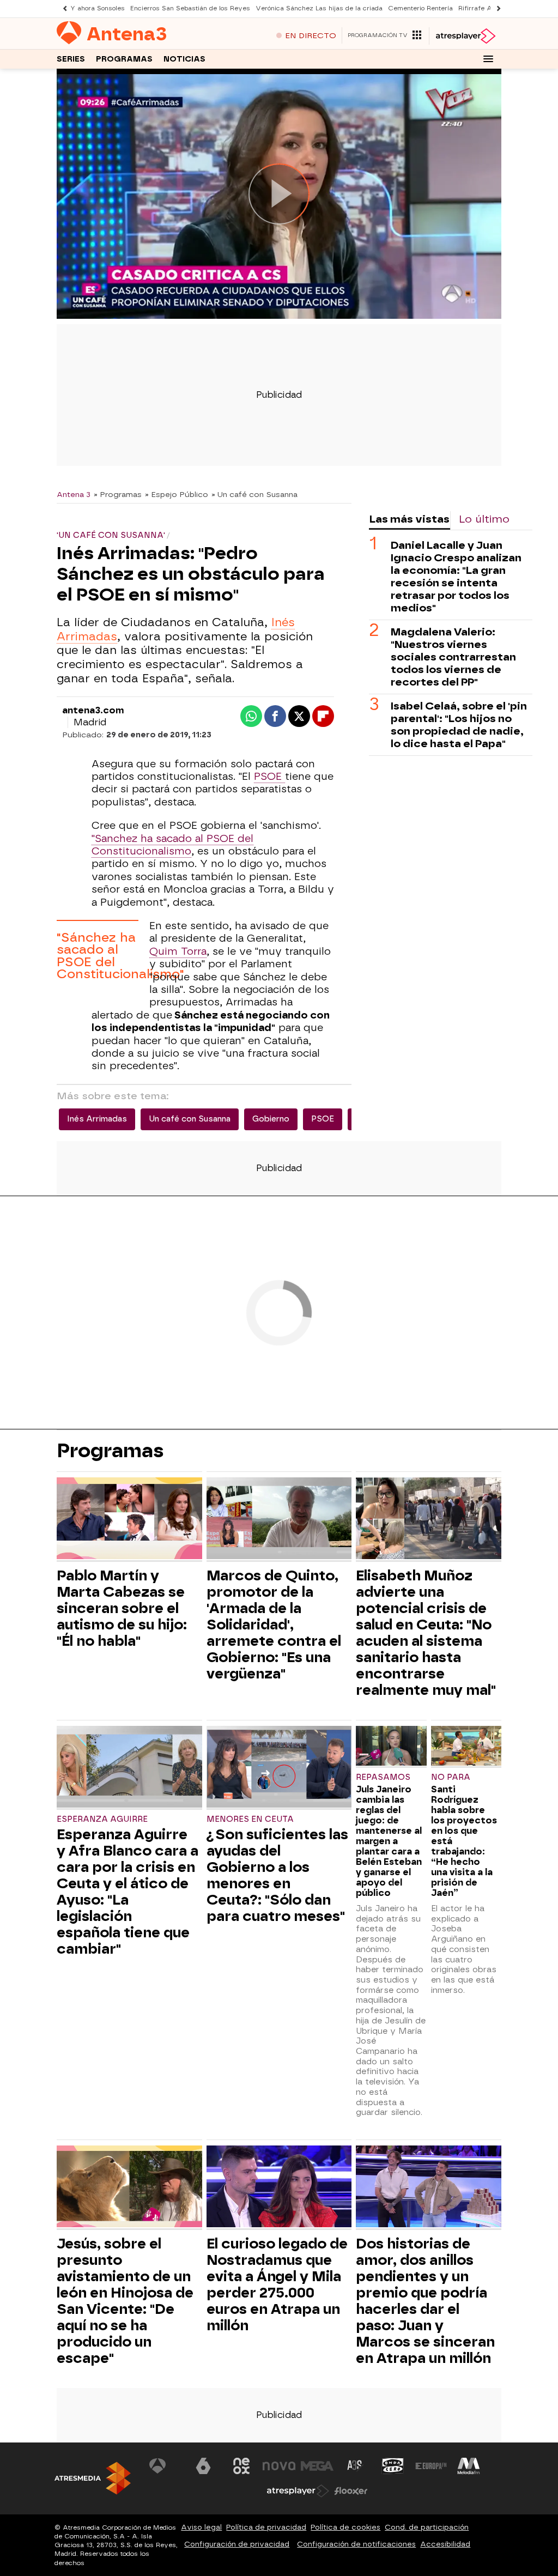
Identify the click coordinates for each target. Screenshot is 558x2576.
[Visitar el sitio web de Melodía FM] (469, 2466)
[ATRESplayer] (465, 36)
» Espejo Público (177, 494)
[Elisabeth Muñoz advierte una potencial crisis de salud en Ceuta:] (429, 1520)
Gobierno (271, 1119)
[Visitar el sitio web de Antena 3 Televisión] (166, 2466)
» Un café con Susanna (254, 494)
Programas (124, 59)
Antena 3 (74, 494)
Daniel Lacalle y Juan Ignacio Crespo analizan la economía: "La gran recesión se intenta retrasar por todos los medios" (456, 577)
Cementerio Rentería (420, 8)
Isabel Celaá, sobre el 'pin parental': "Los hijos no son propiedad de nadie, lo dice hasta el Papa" (459, 725)
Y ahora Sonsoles (98, 8)
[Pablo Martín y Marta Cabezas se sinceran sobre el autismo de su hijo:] (129, 1520)
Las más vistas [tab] (409, 519)
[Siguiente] (496, 8)
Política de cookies (345, 2527)
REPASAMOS (383, 1777)
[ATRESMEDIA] (93, 2478)
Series (71, 59)
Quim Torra (178, 951)
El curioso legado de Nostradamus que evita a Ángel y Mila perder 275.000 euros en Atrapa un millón (277, 2284)
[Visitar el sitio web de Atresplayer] (298, 2491)
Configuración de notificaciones (356, 2544)
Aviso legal (201, 2527)
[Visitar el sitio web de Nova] (279, 2466)
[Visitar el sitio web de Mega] (317, 2466)
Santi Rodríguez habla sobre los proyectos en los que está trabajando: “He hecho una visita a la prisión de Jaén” (464, 1841)
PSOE (269, 777)
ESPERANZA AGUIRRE (102, 1819)
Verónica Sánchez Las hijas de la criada (319, 8)
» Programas (118, 494)
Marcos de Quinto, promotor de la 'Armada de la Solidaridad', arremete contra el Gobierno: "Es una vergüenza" (274, 1625)
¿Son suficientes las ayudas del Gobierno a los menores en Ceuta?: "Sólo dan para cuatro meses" (277, 1875)
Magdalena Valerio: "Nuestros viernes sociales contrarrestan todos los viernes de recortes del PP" (453, 657)
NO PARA (451, 1777)
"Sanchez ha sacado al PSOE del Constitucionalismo (172, 845)
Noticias (184, 59)
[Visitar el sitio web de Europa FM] (431, 2466)
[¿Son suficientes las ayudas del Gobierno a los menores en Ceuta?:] (279, 1768)
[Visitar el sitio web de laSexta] (203, 2466)
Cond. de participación (427, 2527)
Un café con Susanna (190, 1119)
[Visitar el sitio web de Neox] (241, 2466)
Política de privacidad (266, 2527)
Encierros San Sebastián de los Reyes (190, 8)
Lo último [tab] (484, 519)
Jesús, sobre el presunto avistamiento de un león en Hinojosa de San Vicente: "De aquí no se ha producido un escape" (125, 2301)
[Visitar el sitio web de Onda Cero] (393, 2466)
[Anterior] (62, 8)
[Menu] (488, 59)
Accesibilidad (445, 2544)
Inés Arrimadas (97, 1119)
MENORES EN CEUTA (250, 1819)
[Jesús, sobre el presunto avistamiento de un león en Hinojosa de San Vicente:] (129, 2188)
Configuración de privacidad (237, 2544)
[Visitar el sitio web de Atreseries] (355, 2466)
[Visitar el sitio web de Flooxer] (351, 2491)
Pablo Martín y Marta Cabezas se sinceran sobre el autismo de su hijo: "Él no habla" (122, 1608)
